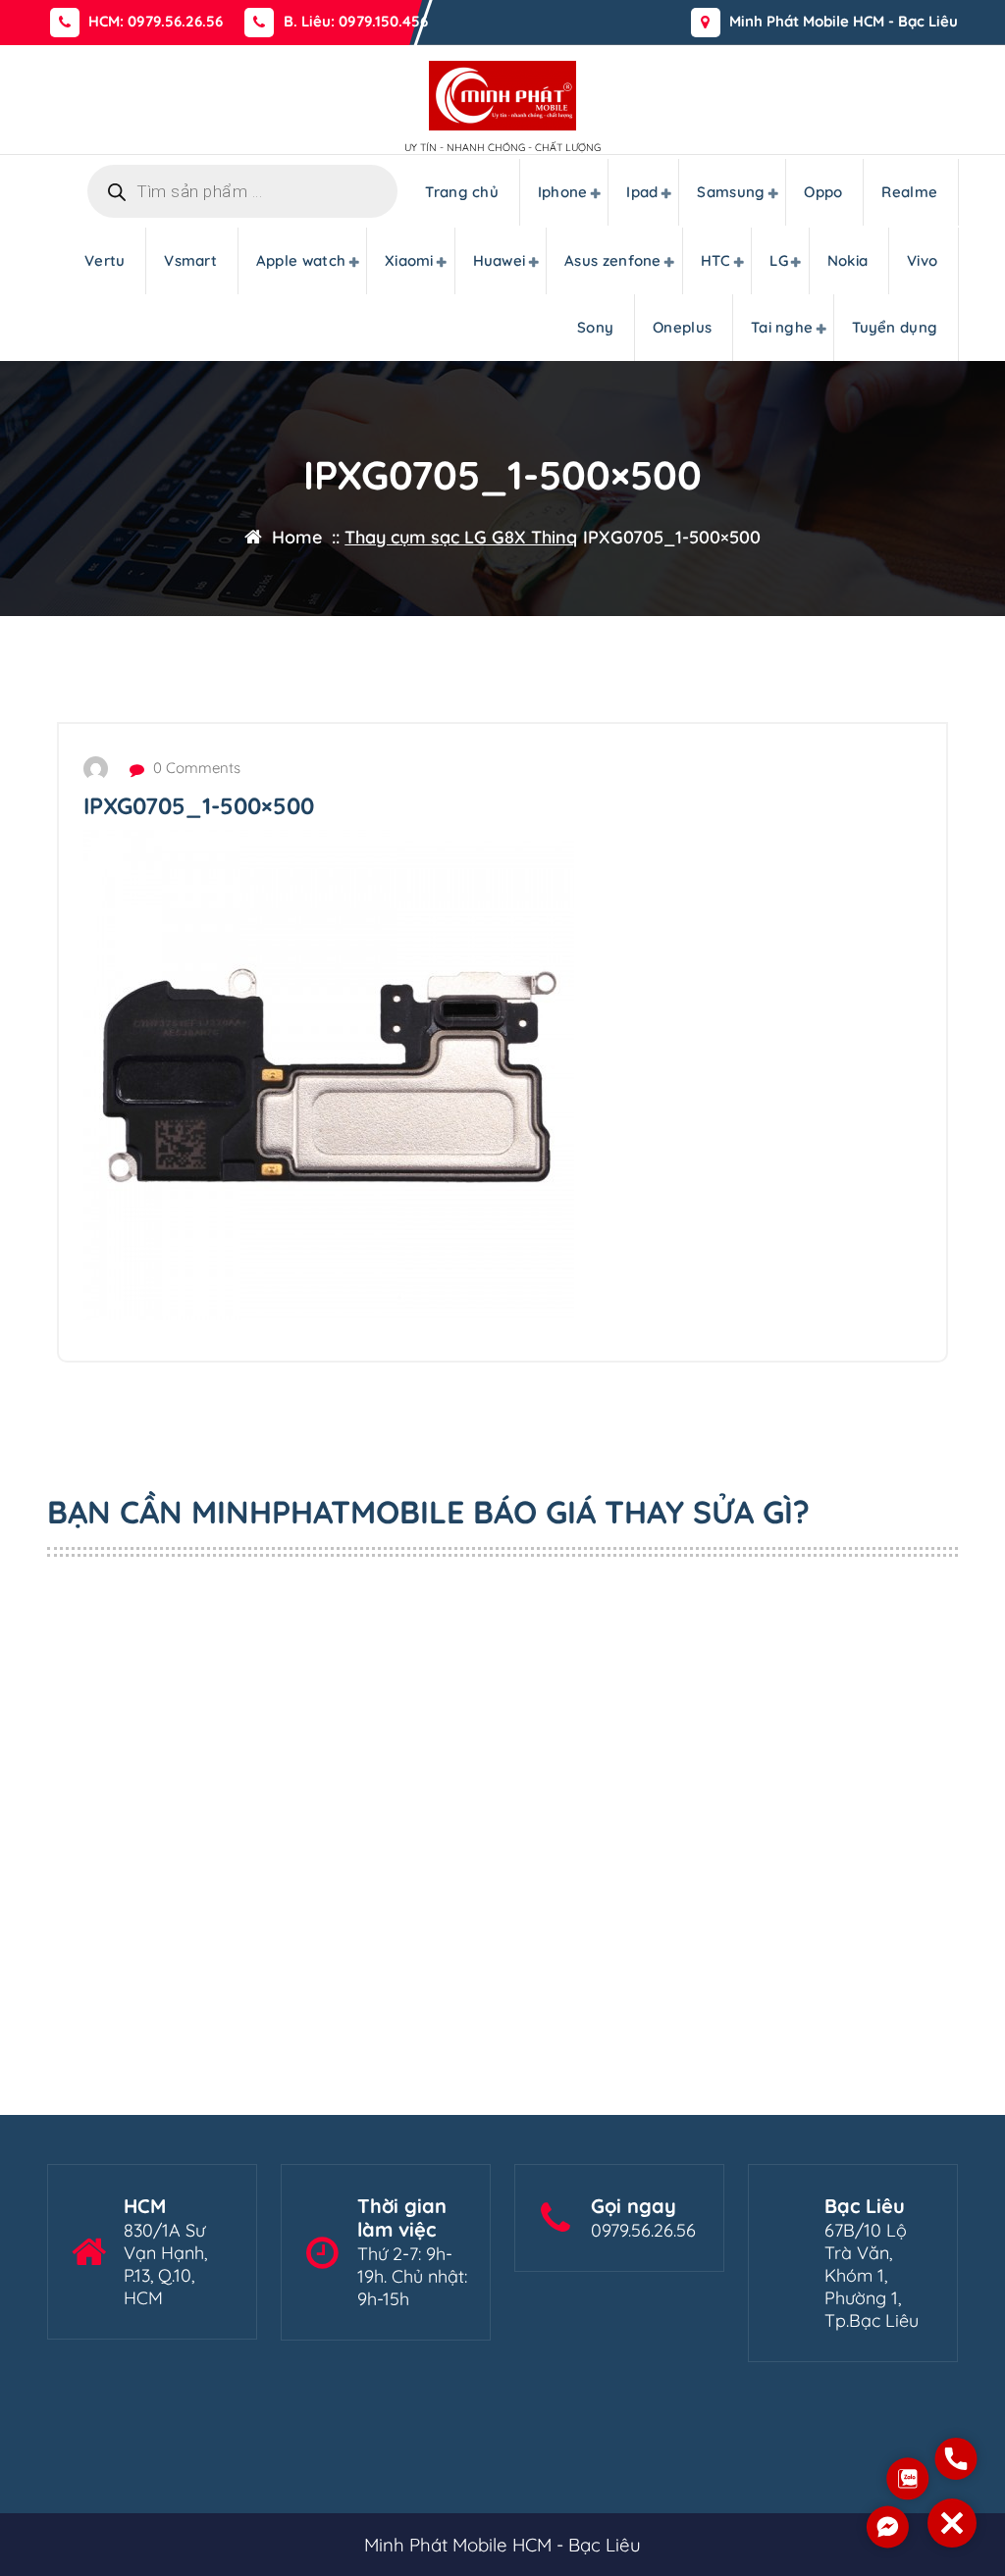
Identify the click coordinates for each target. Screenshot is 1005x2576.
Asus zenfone (613, 260)
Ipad (642, 192)
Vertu (105, 260)
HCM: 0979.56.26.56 (156, 22)
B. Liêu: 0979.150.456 (356, 22)
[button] (952, 2523)
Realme (909, 192)
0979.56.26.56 (643, 2230)
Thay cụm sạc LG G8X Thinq (461, 537)
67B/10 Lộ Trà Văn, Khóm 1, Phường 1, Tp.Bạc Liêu (872, 2275)
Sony (595, 327)
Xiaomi (409, 260)
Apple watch (301, 260)
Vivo (922, 260)
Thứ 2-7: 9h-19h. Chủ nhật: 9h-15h (412, 2276)
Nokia (848, 260)
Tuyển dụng (895, 327)
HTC (716, 260)
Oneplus (682, 327)
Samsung (731, 192)
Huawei (500, 260)
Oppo (823, 192)
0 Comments (195, 768)
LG (779, 260)
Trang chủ (462, 192)
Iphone (563, 192)
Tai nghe (782, 327)
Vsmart (190, 260)
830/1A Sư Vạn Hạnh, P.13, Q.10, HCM (165, 2264)
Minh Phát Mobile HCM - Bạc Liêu (844, 22)
